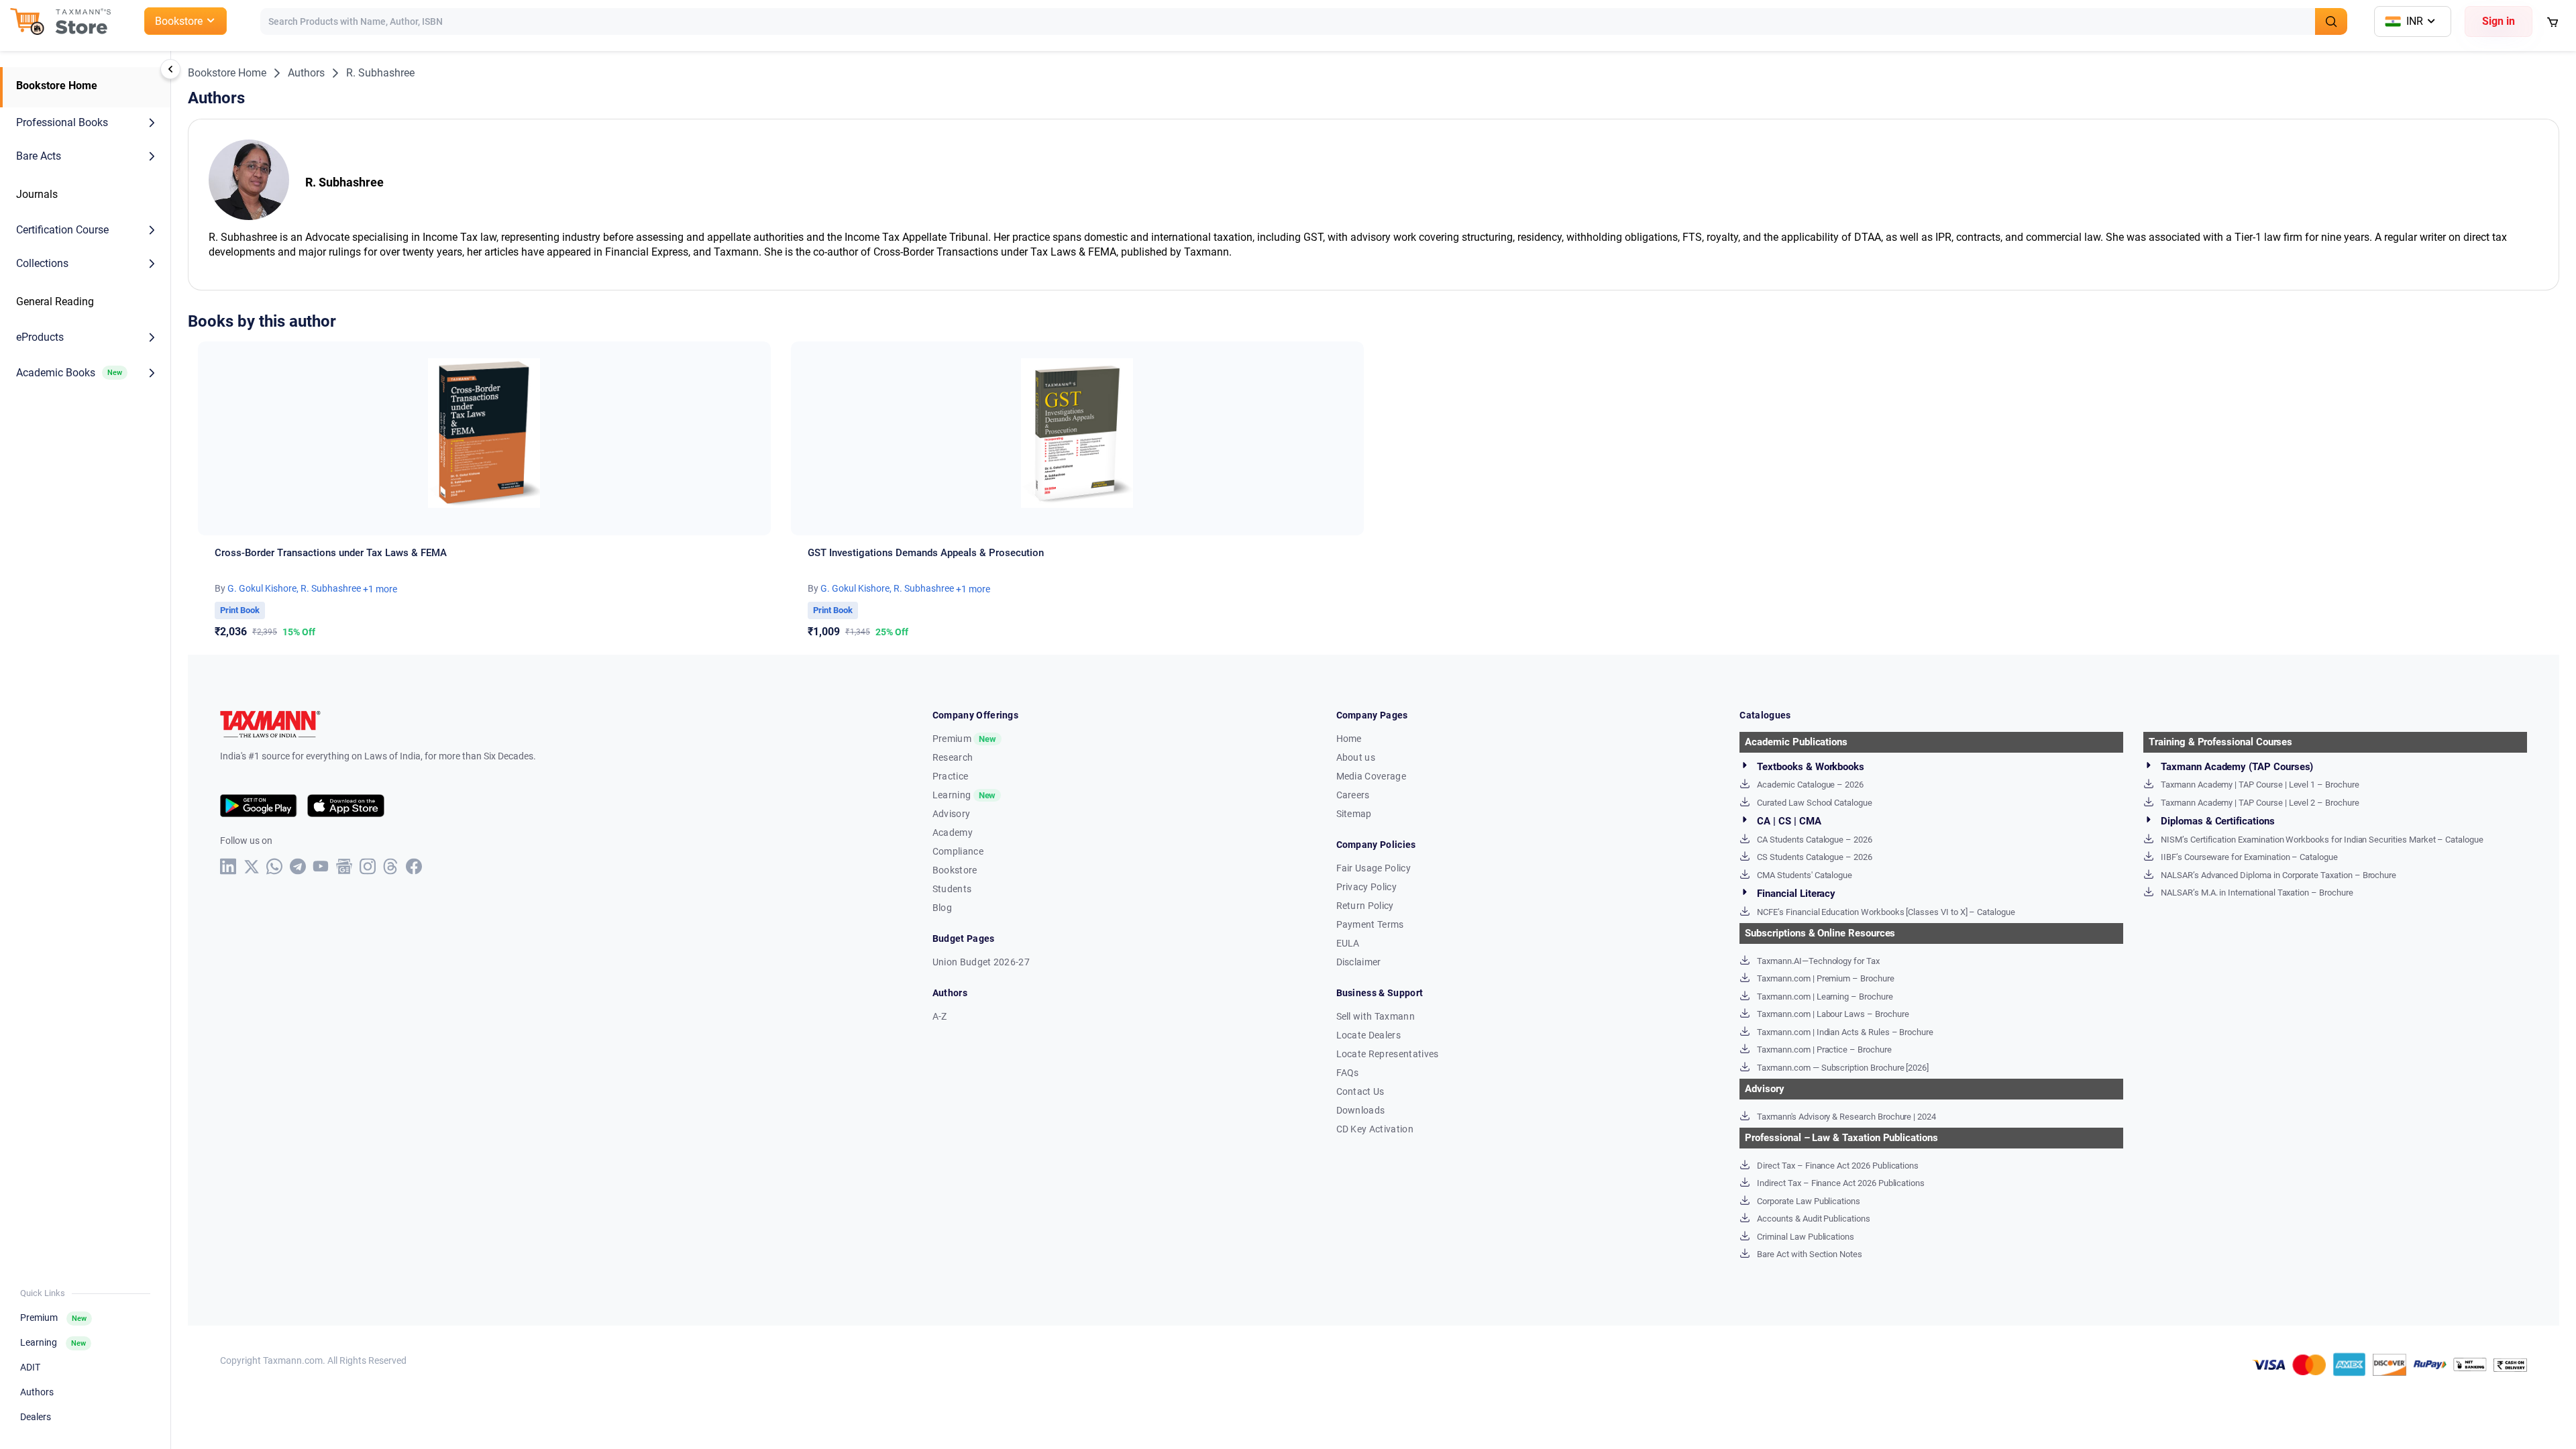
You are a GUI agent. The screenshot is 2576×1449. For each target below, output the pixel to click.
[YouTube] (321, 866)
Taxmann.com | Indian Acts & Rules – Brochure (1845, 1032)
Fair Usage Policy (1374, 868)
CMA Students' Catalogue (1805, 875)
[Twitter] (252, 867)
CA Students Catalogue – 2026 (1815, 840)
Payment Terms (1370, 924)
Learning (53, 1342)
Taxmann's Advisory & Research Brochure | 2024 (1846, 1117)
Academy (953, 833)
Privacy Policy (1366, 887)
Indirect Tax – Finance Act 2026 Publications (1841, 1183)
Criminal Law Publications (1806, 1237)
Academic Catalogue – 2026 (1810, 785)
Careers (1353, 795)
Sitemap (1354, 814)
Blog (942, 908)
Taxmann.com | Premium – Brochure (1825, 978)
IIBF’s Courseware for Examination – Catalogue (2249, 857)
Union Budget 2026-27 (981, 962)
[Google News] (344, 866)
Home (1349, 739)
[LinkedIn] (228, 866)
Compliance (958, 851)
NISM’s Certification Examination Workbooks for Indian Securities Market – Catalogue (2322, 840)
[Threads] (391, 866)
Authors (37, 1392)
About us (1356, 757)
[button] (87, 123)
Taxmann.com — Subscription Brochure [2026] (1843, 1068)
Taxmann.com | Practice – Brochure (1824, 1050)
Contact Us (1360, 1091)
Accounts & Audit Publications (1814, 1219)
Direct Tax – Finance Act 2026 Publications (1838, 1166)
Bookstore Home (57, 86)
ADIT (30, 1367)
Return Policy (1365, 906)
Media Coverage (1371, 776)
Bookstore (955, 870)
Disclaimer (1359, 962)
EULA (1348, 943)
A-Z (940, 1016)
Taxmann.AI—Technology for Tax (1818, 961)
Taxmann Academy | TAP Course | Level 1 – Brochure (2260, 785)
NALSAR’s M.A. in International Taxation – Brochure (2257, 893)
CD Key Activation (1375, 1129)
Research (953, 757)
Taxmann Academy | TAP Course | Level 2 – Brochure (2260, 803)
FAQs (1348, 1073)
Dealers (36, 1417)
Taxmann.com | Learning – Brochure (1825, 997)
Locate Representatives (1388, 1054)
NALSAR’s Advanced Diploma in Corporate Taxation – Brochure (2278, 875)
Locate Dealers (1368, 1035)
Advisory (952, 814)
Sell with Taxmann (1376, 1016)
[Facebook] (414, 866)
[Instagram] (368, 866)
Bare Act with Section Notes (1810, 1254)
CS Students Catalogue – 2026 (1815, 857)
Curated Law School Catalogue (1815, 803)
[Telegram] (298, 866)
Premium (53, 1318)
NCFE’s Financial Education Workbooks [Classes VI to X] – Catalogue (1886, 912)
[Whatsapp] (275, 866)
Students (952, 889)
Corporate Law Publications (1809, 1201)
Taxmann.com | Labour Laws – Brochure (1833, 1014)
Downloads (1361, 1110)
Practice (951, 776)
